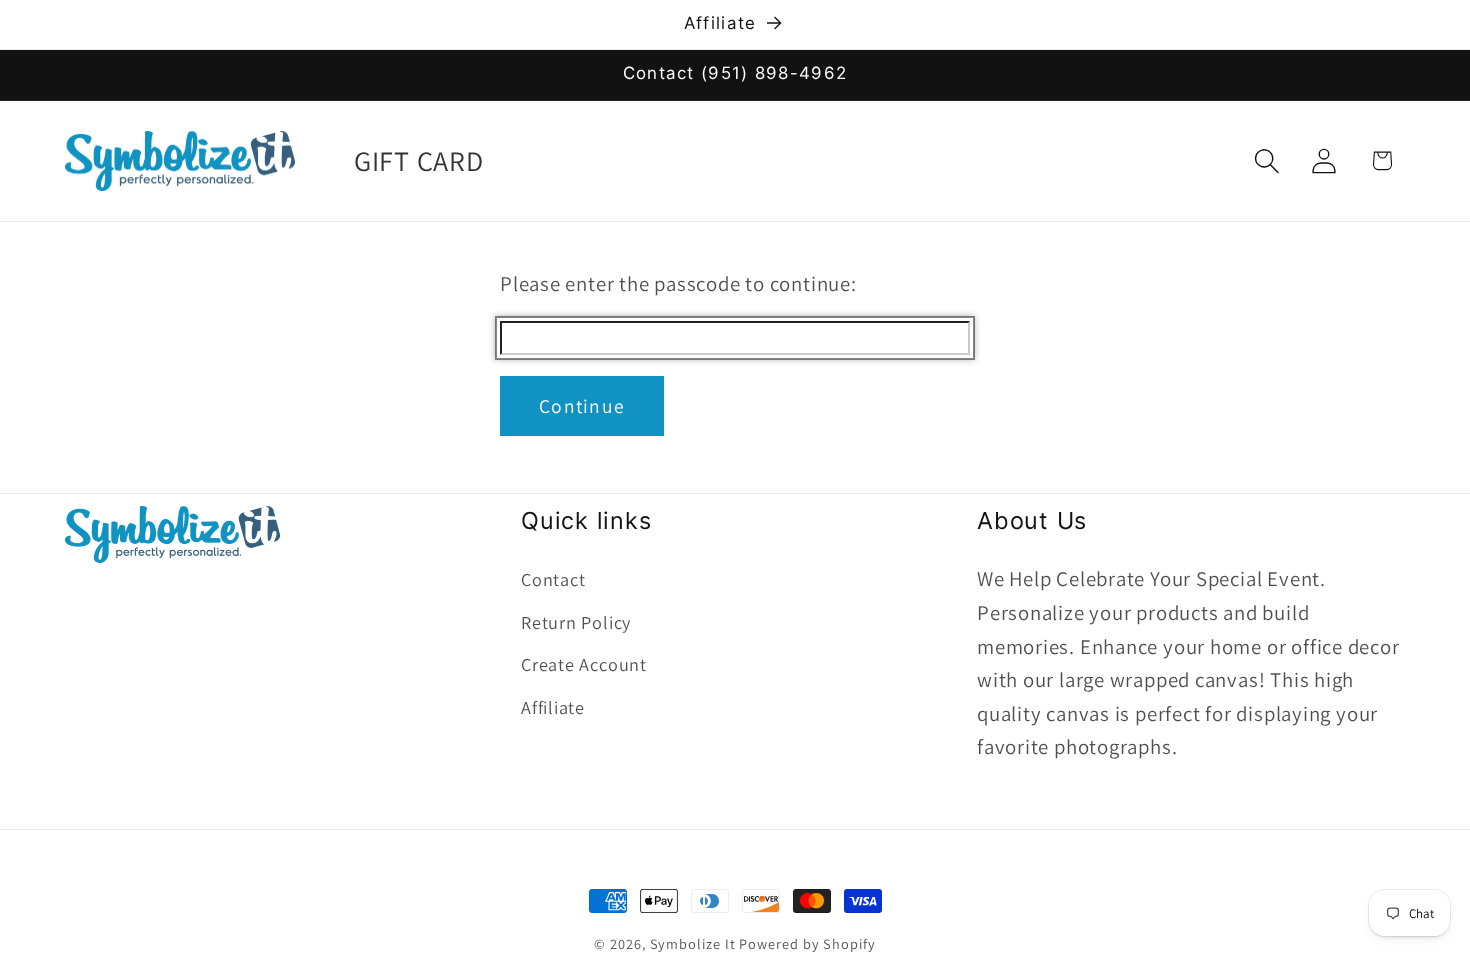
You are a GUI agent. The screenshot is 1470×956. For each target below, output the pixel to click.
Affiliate (553, 707)
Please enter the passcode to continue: (678, 283)
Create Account (584, 664)
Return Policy (576, 622)
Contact (553, 579)
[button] (1267, 160)
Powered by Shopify (807, 943)
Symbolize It (693, 943)
